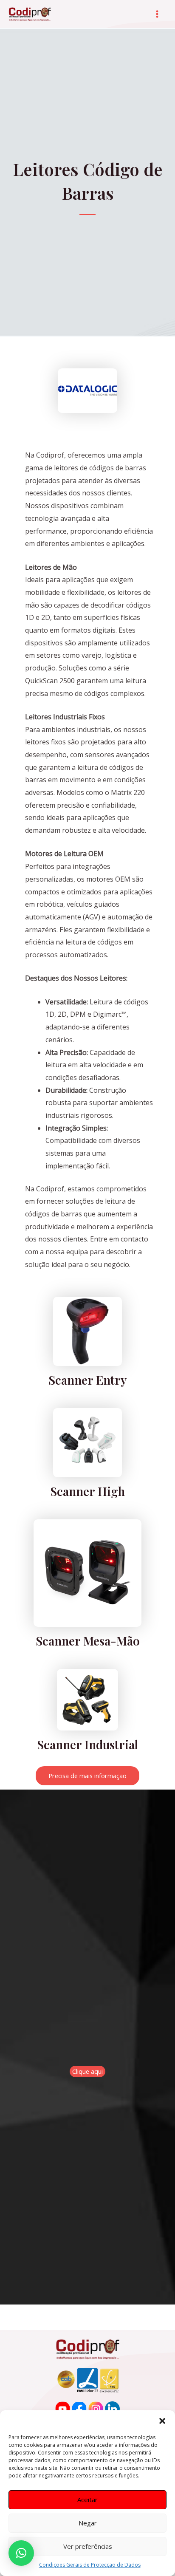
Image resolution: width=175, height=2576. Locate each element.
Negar (88, 2523)
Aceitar (87, 2500)
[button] (162, 2421)
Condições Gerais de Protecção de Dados (90, 2565)
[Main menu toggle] (157, 14)
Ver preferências (88, 2546)
